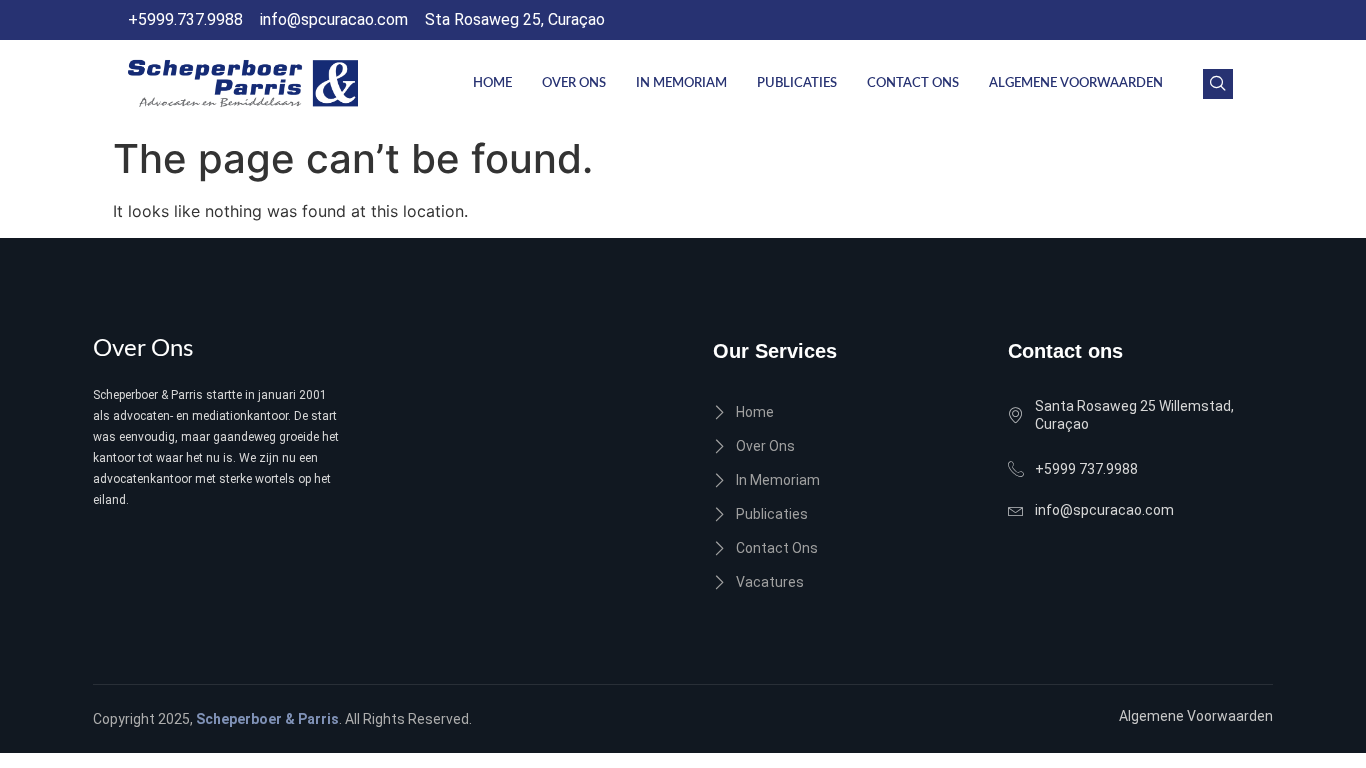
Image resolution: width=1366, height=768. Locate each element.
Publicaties (797, 83)
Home (492, 83)
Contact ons (913, 83)
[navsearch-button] (1218, 84)
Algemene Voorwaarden (1076, 83)
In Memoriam (681, 83)
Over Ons (574, 83)
